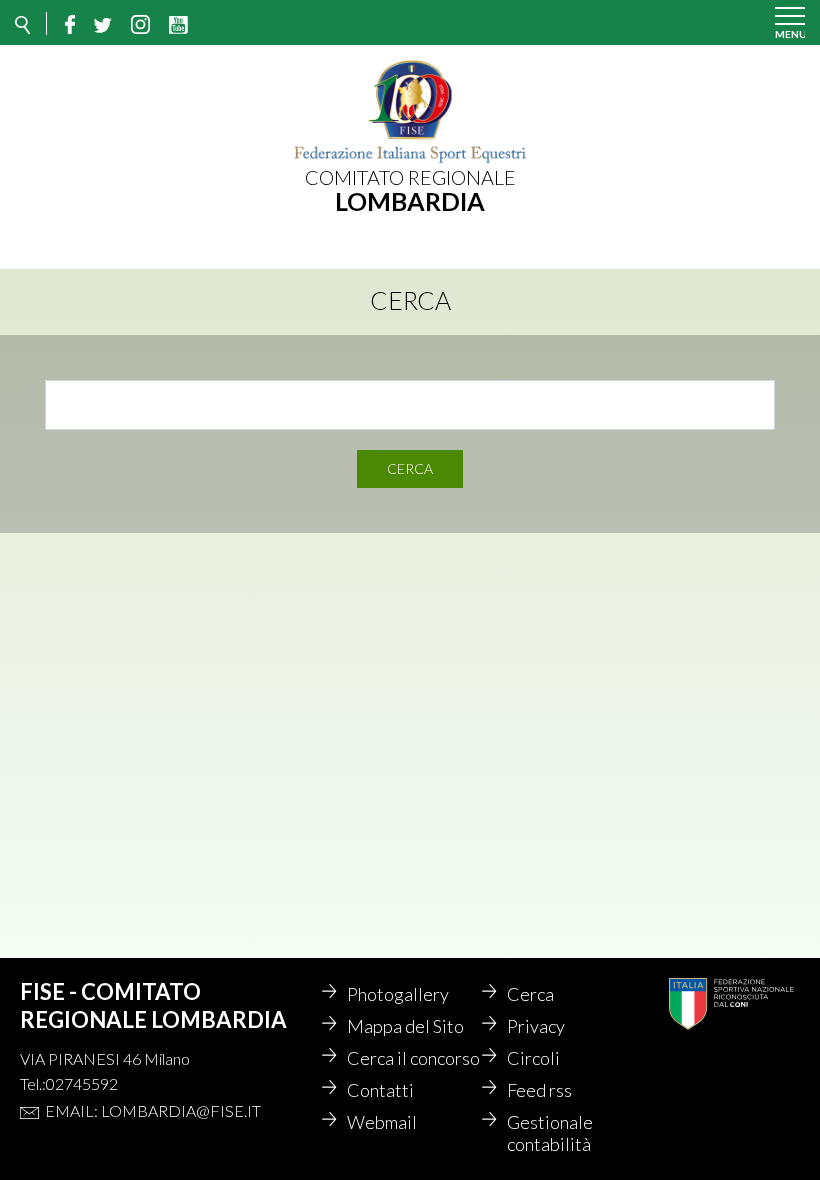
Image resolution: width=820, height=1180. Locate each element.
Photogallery (398, 994)
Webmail (382, 1122)
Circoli (533, 1058)
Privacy (536, 1026)
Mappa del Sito (405, 1026)
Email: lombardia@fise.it (153, 1110)
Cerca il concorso (413, 1058)
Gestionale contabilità (550, 1133)
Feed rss (539, 1090)
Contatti (380, 1090)
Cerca (410, 468)
